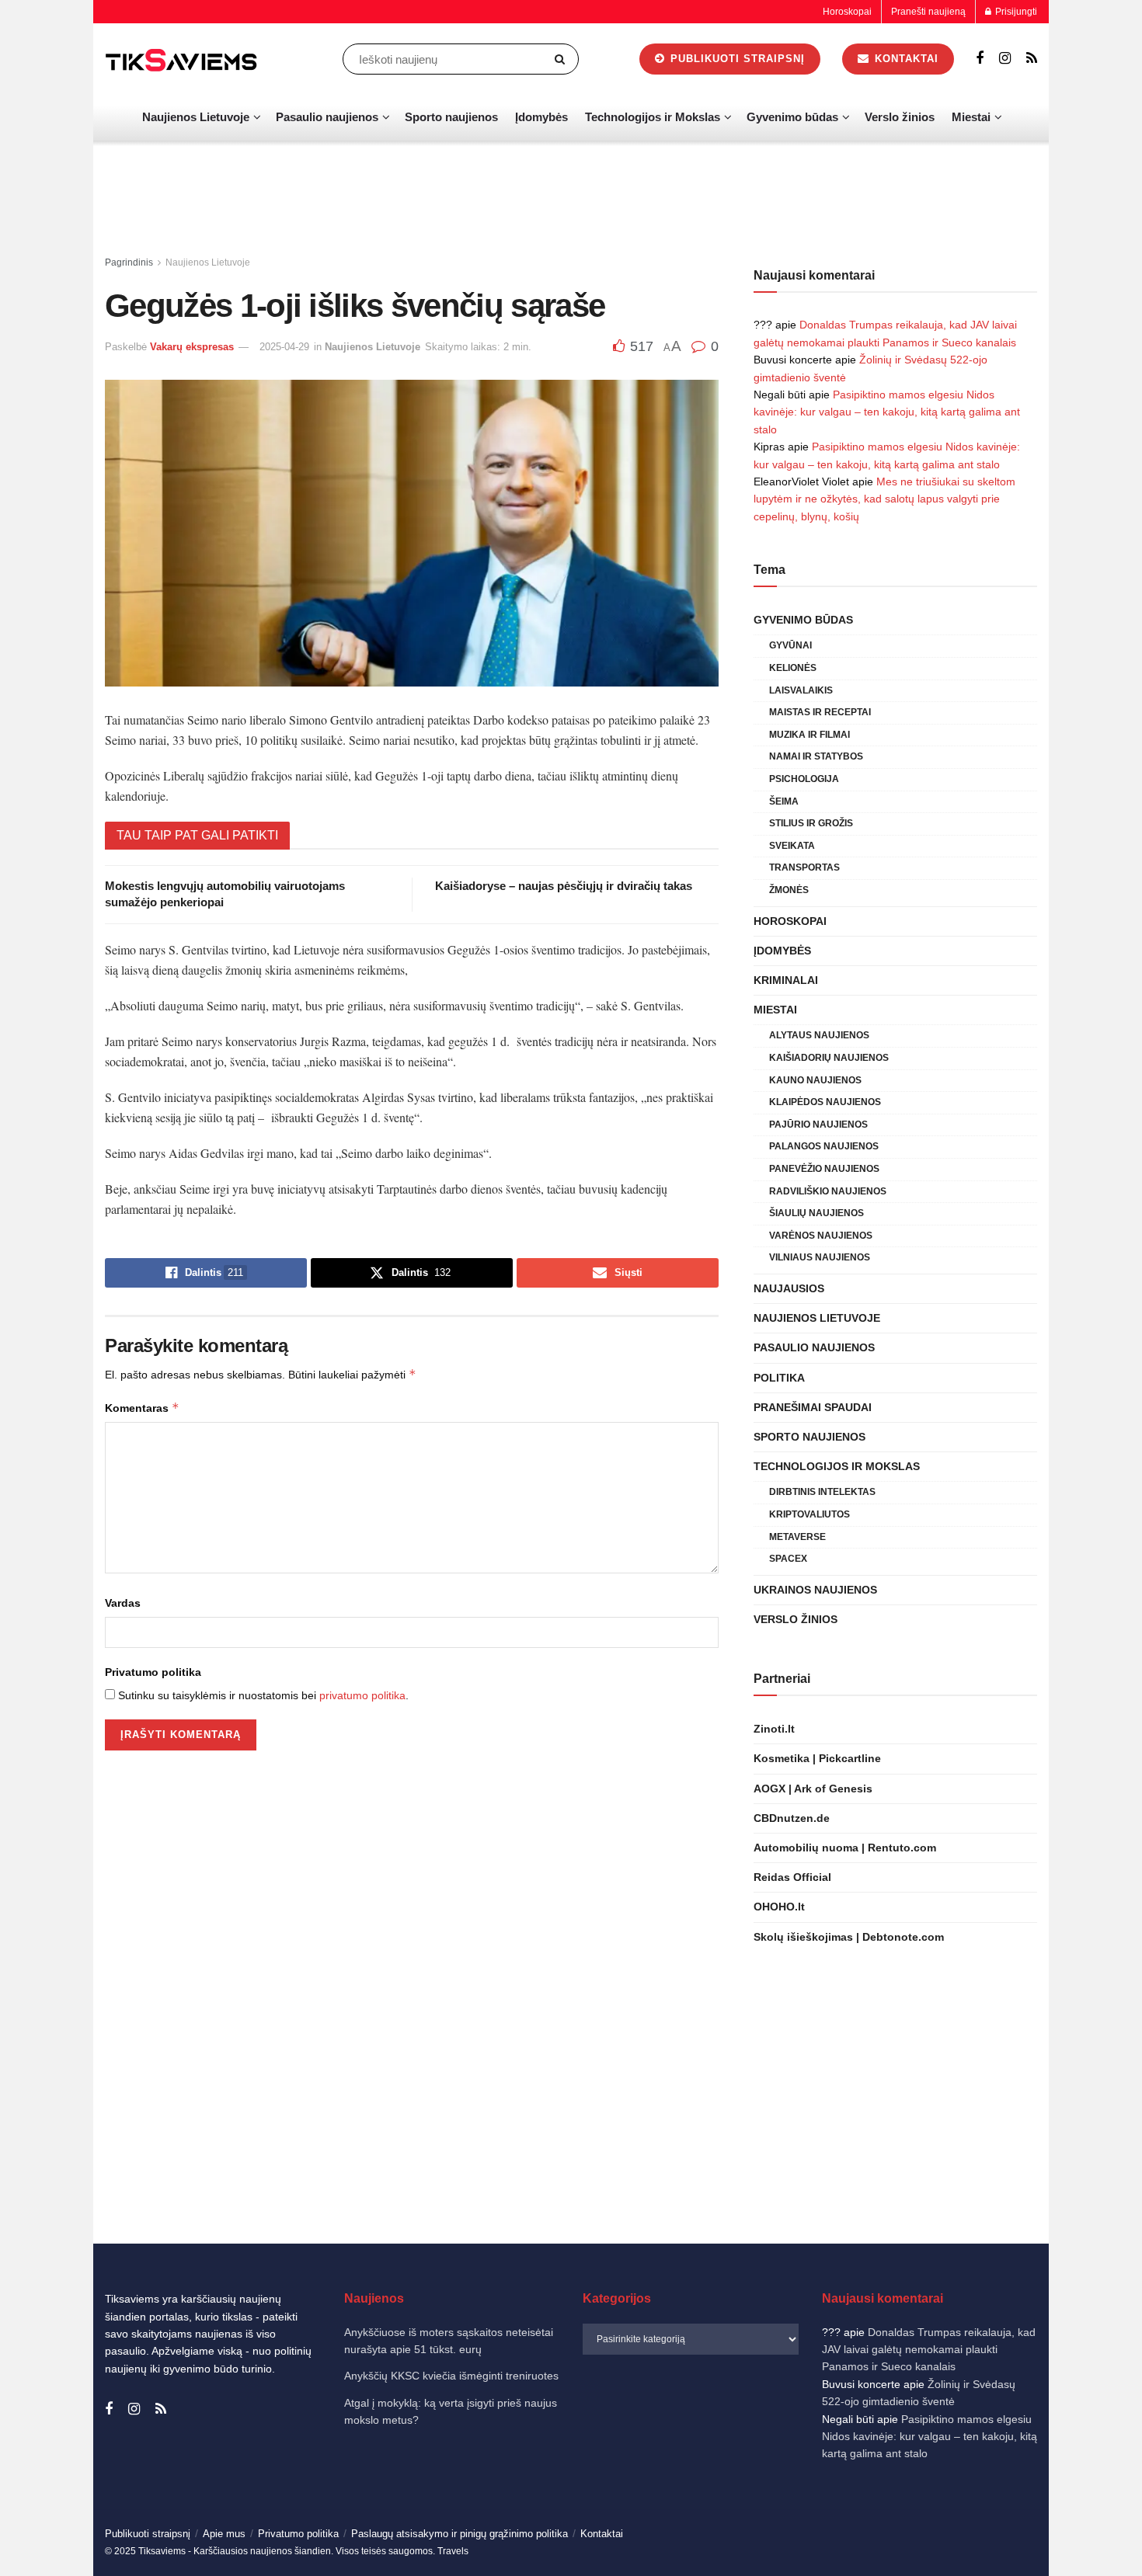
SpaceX (788, 1559)
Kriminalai (786, 980)
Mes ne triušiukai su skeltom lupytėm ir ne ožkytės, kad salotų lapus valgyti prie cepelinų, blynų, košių (884, 499)
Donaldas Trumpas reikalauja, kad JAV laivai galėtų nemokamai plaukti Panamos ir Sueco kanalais (929, 2350)
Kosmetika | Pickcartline (817, 1758)
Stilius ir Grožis (811, 823)
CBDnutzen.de (792, 1818)
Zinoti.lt (774, 1729)
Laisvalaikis (801, 690)
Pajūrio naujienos (818, 1125)
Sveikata (792, 846)
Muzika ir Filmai (809, 735)
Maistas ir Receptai (820, 712)
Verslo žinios (900, 117)
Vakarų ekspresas (192, 347)
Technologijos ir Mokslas (653, 117)
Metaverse (797, 1537)
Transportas (804, 867)
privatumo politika (362, 1695)
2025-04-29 (284, 347)
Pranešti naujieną (928, 12)
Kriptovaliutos (809, 1514)
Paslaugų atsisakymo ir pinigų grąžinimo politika (460, 2534)
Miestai (971, 117)
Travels (453, 2551)
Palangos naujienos (824, 1146)
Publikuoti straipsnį (736, 59)
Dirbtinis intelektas (822, 1492)
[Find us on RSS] (1032, 59)
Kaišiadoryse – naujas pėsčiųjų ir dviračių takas (564, 886)
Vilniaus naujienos (820, 1257)
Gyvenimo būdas (792, 117)
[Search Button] (563, 59)
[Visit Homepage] (183, 59)
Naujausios (789, 1288)
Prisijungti (1015, 12)
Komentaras (142, 1408)
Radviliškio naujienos (828, 1191)
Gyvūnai (790, 645)
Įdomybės (541, 117)
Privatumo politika (153, 1672)
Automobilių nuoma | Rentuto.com (845, 1848)
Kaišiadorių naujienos (829, 1058)
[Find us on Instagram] (1005, 59)
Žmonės (789, 890)
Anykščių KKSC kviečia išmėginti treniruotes (451, 2376)
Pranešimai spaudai (813, 1407)
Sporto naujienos (451, 117)
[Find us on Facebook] (980, 59)
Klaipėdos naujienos (825, 1102)
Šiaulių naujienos (816, 1213)
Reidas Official (792, 1877)
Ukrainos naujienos (815, 1590)
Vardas (123, 1603)
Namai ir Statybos (816, 756)
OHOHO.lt (779, 1907)
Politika (779, 1378)
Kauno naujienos (815, 1080)
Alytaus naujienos (819, 1035)
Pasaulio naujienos (327, 117)
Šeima (784, 801)
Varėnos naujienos (821, 1236)
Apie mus (224, 2534)
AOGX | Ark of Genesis (813, 1789)
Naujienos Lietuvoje (196, 117)
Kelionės (793, 668)
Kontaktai (905, 59)
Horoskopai (847, 12)
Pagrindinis (129, 262)
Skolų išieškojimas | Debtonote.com (849, 1937)
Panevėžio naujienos (824, 1169)
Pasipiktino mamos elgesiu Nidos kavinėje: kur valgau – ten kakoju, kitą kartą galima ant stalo (887, 412)
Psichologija (804, 779)
